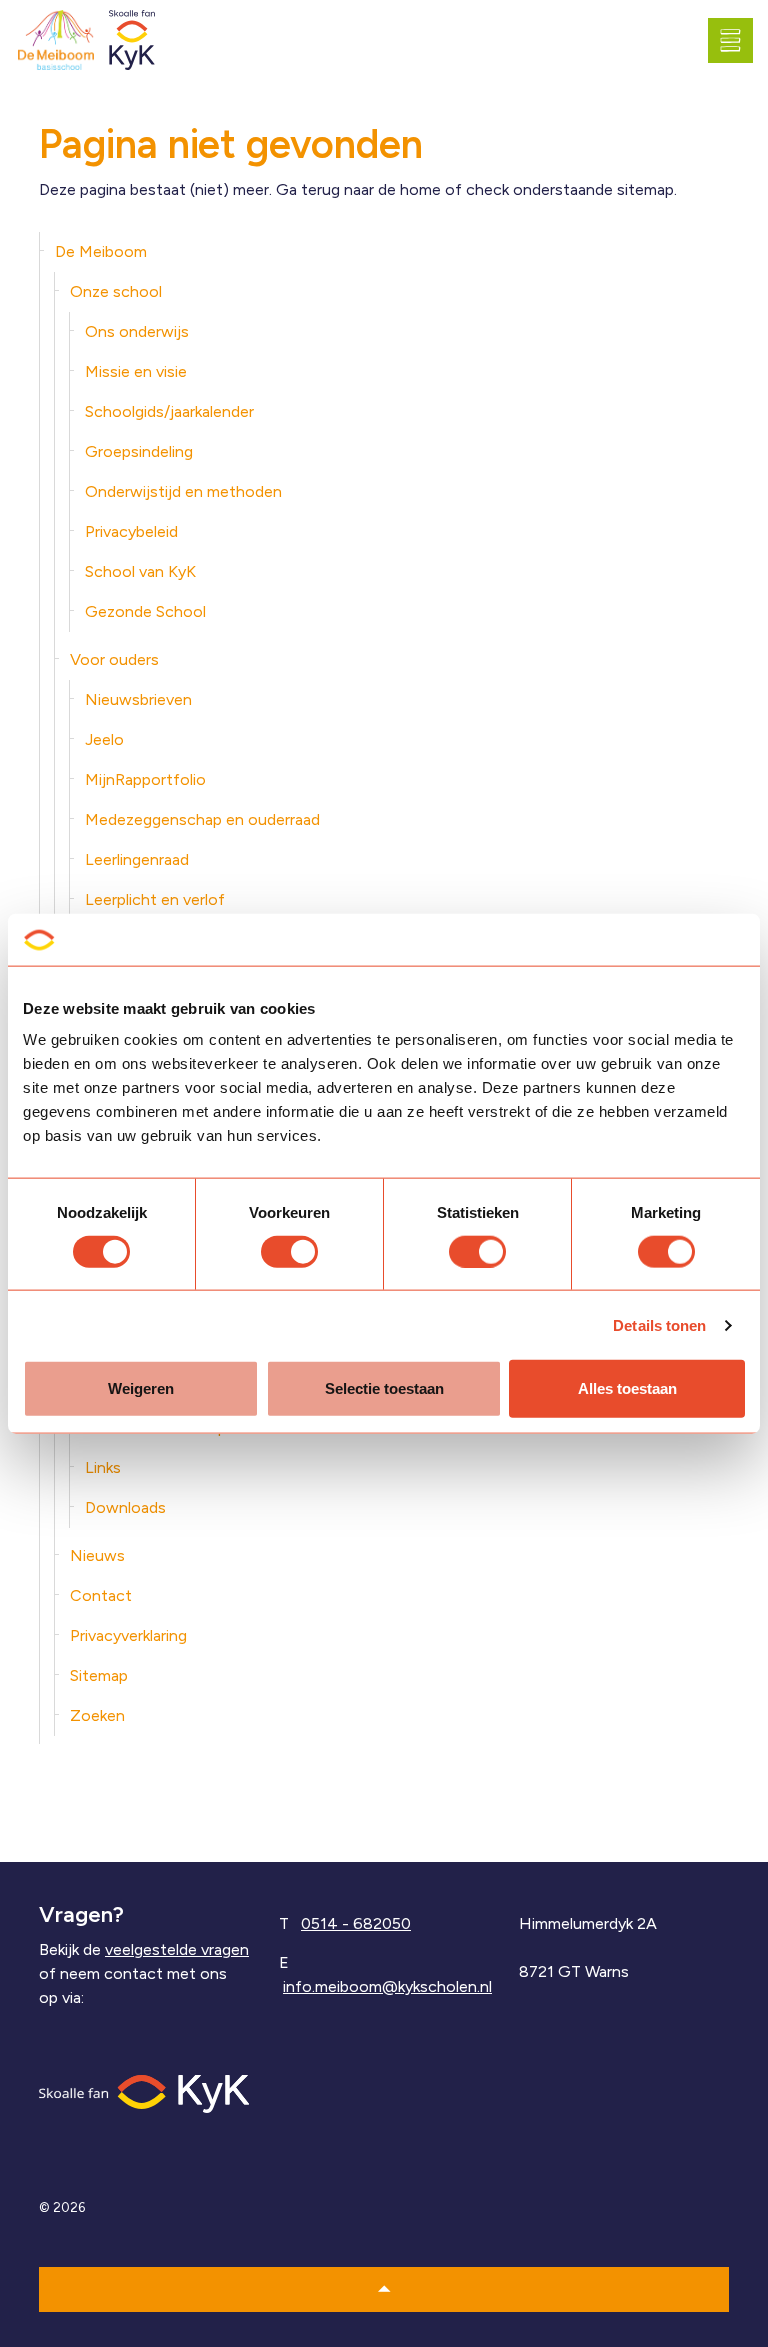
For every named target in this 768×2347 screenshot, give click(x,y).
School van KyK (140, 571)
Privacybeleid (131, 531)
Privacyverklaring (128, 1635)
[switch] (289, 1251)
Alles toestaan (627, 1388)
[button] (384, 2289)
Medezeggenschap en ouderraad (202, 819)
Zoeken (97, 1715)
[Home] (144, 2092)
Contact (101, 1595)
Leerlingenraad (137, 859)
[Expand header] (738, 40)
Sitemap (99, 1675)
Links (103, 1467)
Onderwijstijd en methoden (183, 491)
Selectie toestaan (384, 1388)
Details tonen (659, 1324)
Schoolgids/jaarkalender (169, 411)
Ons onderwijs (137, 331)
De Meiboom (101, 251)
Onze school (116, 291)
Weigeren (141, 1388)
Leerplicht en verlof (155, 899)
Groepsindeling (139, 451)
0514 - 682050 (356, 1923)
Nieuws (97, 1555)
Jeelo (104, 739)
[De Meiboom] (56, 40)
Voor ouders (114, 659)
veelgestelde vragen (177, 1949)
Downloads (125, 1507)
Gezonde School (145, 611)
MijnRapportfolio (145, 779)
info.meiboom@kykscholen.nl (387, 1986)
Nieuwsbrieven (138, 699)
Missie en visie (136, 371)
